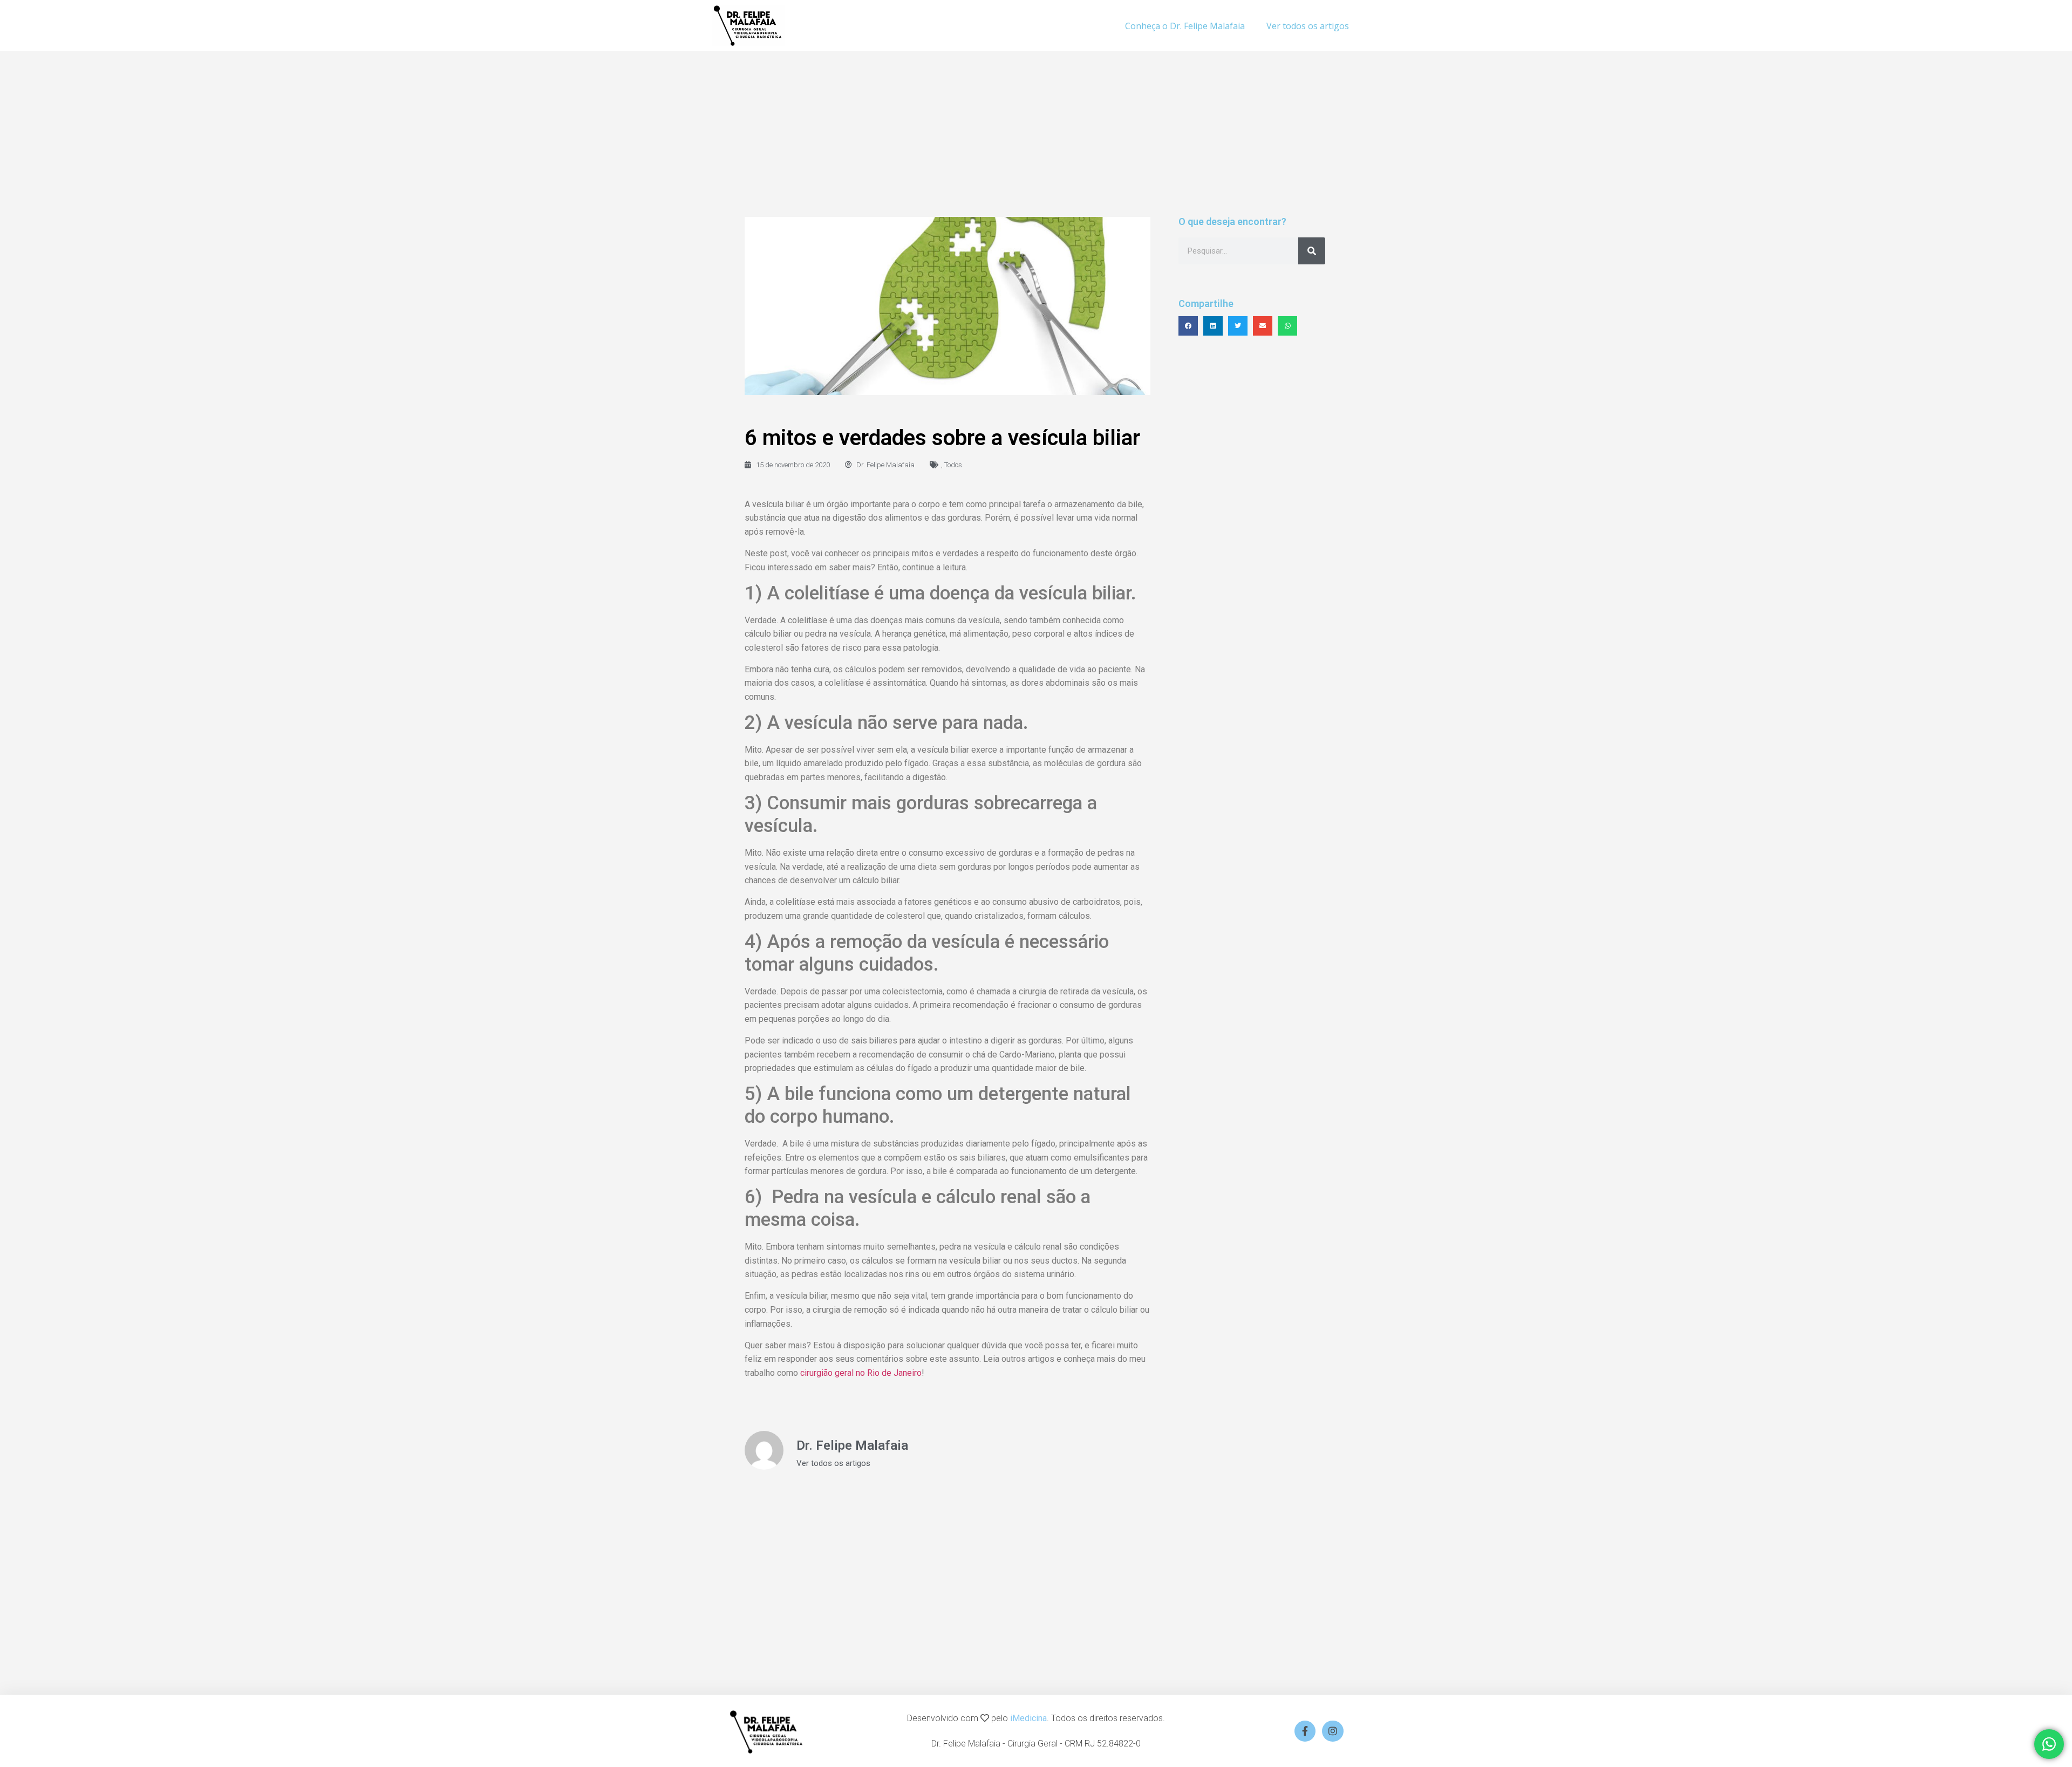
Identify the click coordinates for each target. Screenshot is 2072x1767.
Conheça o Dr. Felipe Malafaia (1185, 26)
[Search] (1312, 251)
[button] (1188, 326)
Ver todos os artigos (1308, 26)
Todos (953, 465)
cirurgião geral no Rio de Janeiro (861, 1373)
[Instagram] (1333, 1731)
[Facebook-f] (1305, 1731)
